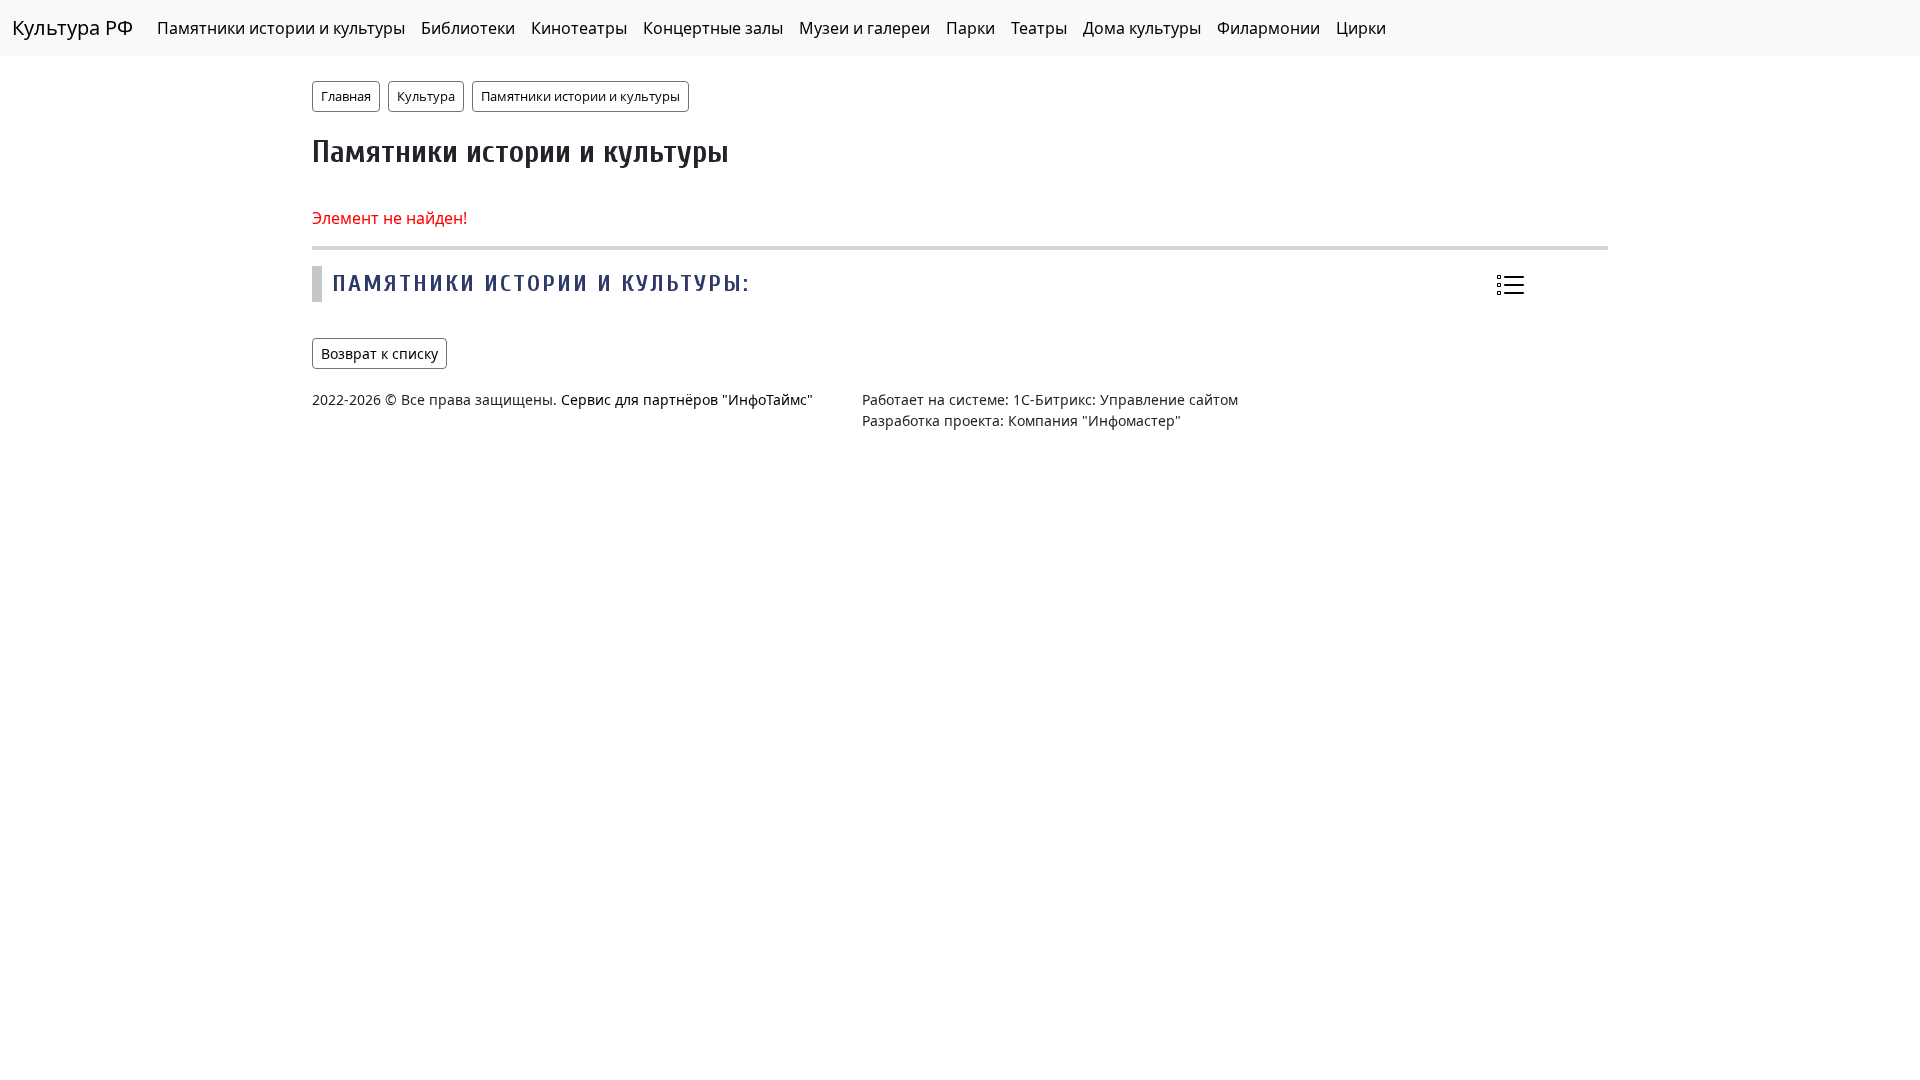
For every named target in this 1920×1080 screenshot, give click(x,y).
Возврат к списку (379, 353)
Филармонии (1268, 28)
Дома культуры (1142, 28)
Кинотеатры (579, 28)
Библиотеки (468, 28)
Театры (1039, 28)
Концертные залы (713, 28)
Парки (970, 28)
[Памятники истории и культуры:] (1510, 285)
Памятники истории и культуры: (541, 283)
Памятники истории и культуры (281, 28)
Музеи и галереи (864, 28)
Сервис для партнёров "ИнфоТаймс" (687, 399)
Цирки (1361, 28)
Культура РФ (72, 27)
